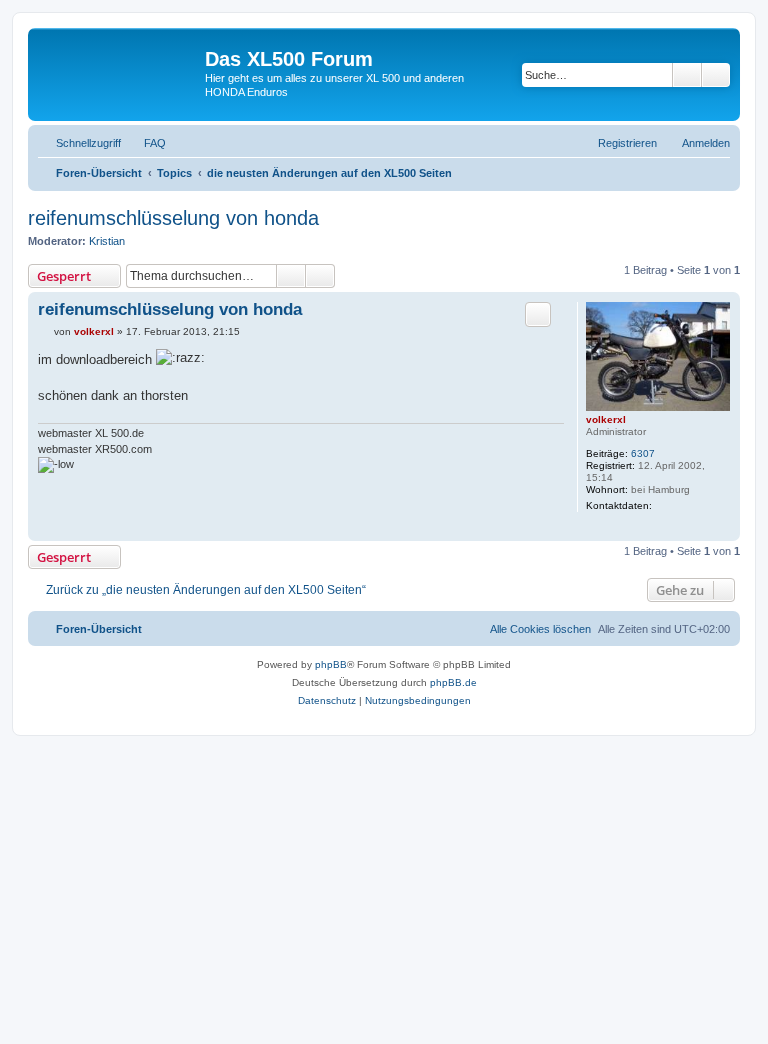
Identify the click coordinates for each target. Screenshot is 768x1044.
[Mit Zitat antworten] (538, 314)
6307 (643, 453)
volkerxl (606, 419)
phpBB (331, 664)
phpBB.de (453, 682)
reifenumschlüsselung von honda (173, 218)
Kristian (107, 241)
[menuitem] (146, 143)
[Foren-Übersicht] (119, 65)
